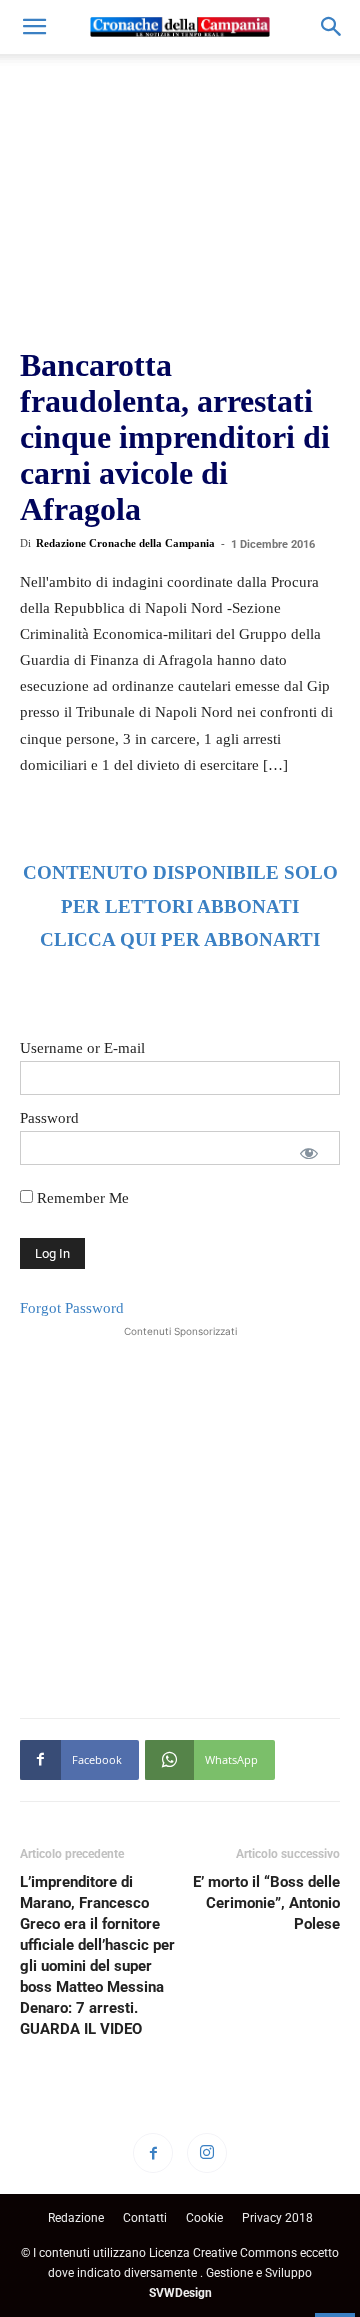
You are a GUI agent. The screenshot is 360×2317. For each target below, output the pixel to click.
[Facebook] (153, 2153)
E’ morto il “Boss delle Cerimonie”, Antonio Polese (266, 1903)
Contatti (145, 2218)
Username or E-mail (82, 1048)
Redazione (76, 2218)
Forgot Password (72, 1308)
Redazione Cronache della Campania (125, 543)
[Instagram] (207, 2153)
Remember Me (81, 1198)
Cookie (204, 2218)
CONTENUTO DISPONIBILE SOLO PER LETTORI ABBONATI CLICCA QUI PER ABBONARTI (180, 906)
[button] (34, 27)
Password (49, 1118)
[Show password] (309, 1153)
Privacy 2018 (277, 2218)
